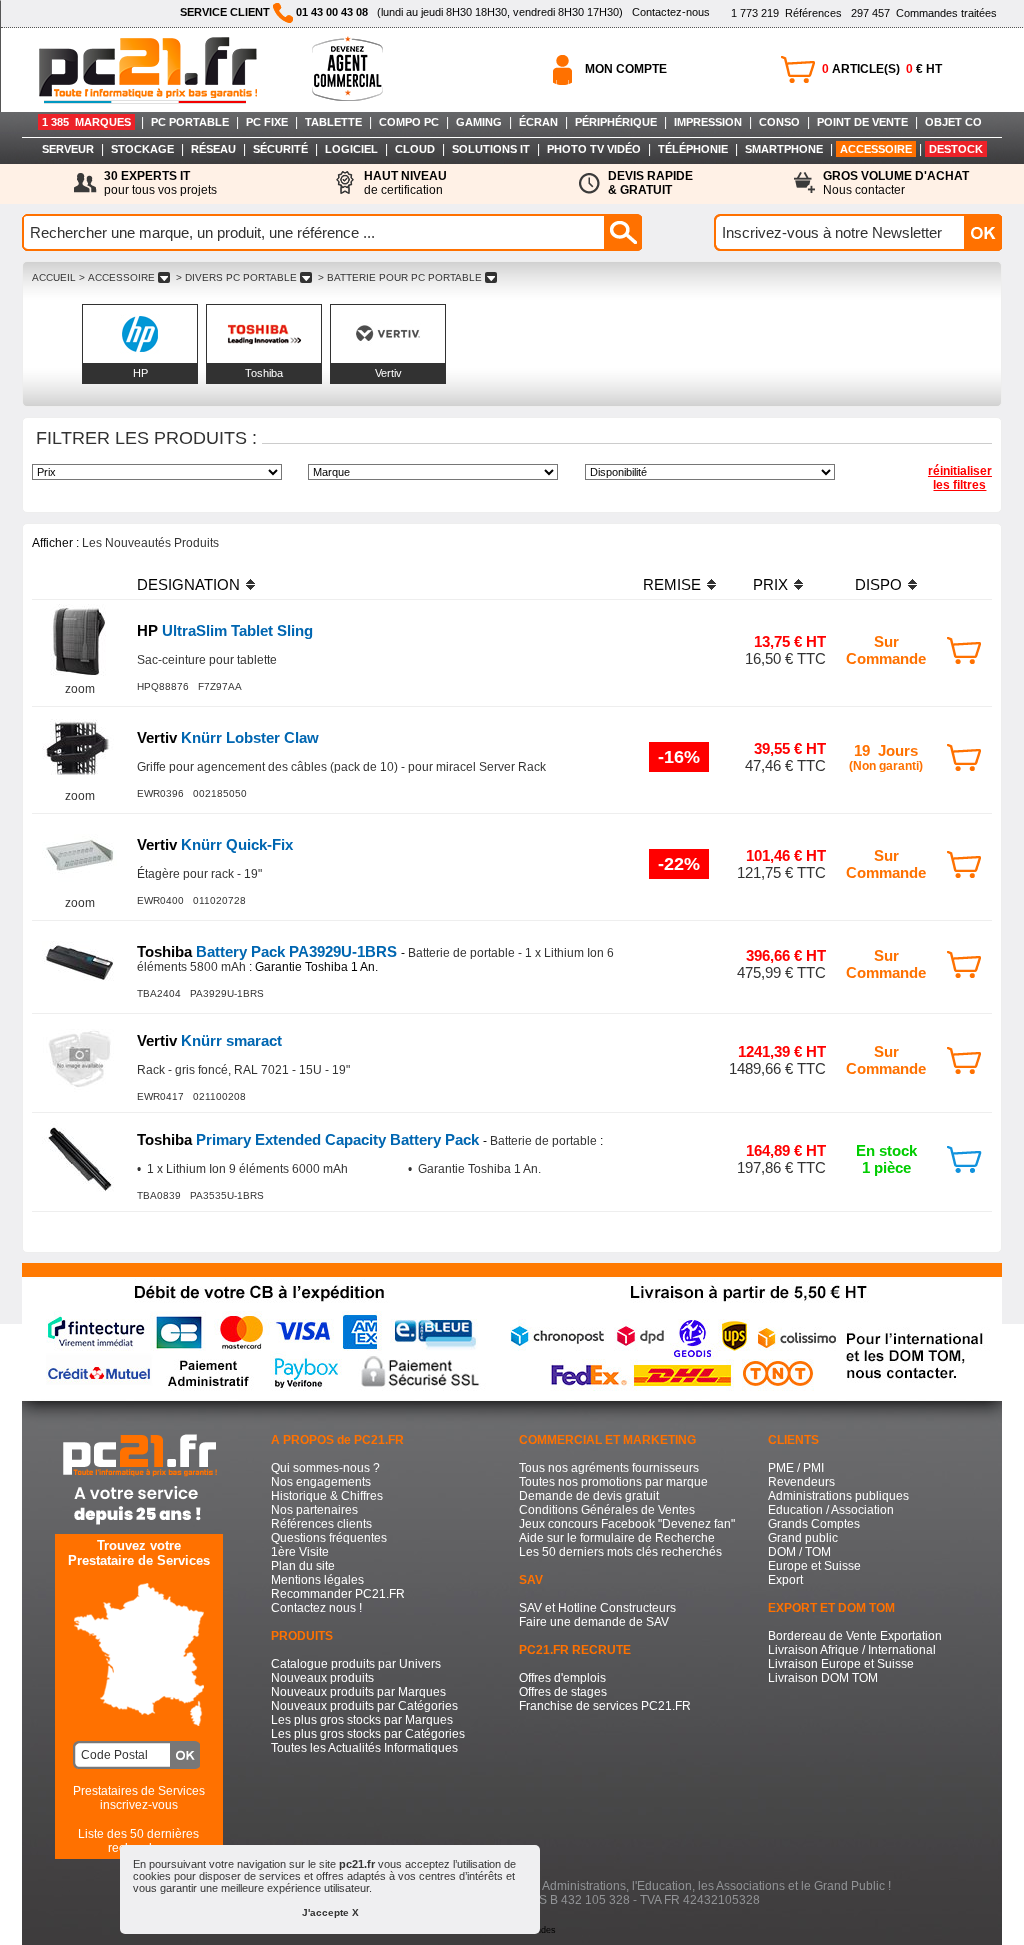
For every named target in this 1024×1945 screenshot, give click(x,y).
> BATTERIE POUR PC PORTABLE (400, 277)
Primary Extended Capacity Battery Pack (310, 1139)
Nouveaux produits (322, 1678)
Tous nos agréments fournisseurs (609, 1468)
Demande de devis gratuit (589, 1496)
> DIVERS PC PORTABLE (236, 277)
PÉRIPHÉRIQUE (616, 122)
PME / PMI (796, 1468)
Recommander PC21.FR (338, 1594)
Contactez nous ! (316, 1608)
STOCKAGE (142, 149)
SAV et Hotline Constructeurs (597, 1608)
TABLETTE (333, 122)
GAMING (479, 122)
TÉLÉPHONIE (693, 149)
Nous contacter (896, 183)
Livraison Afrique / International (852, 1650)
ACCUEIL (54, 277)
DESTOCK (956, 149)
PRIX (770, 584)
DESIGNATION (188, 584)
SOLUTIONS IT (491, 149)
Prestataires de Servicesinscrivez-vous (139, 1798)
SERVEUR (68, 149)
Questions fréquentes (329, 1538)
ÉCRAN (538, 122)
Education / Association (831, 1510)
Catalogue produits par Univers (356, 1664)
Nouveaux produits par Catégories (364, 1706)
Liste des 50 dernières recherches (138, 1841)
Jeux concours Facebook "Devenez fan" (627, 1524)
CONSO (779, 122)
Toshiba (264, 373)
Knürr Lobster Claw (228, 737)
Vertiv (388, 373)
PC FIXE (267, 122)
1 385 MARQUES (86, 122)
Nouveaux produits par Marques (358, 1692)
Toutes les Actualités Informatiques (364, 1748)
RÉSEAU (213, 149)
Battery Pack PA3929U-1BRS (269, 951)
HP (140, 373)
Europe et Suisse (814, 1566)
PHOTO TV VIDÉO (594, 149)
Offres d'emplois (562, 1678)
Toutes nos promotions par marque (613, 1482)
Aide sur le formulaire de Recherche (617, 1538)
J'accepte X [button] (330, 1912)
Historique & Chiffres (327, 1496)
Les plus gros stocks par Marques (362, 1720)
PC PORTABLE (190, 122)
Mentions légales (317, 1580)
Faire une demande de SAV (594, 1622)
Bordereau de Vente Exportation (855, 1636)
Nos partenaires (314, 1510)
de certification (405, 183)
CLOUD (415, 149)
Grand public (803, 1538)
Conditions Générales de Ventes (607, 1510)
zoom (80, 689)
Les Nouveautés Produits (150, 543)
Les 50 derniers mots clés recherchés (620, 1552)
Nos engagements (321, 1482)
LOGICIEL (351, 149)
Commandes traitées (924, 13)
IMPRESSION (708, 122)
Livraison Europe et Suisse (841, 1664)
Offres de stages (563, 1692)
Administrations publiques (838, 1496)
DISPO (878, 584)
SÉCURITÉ (280, 149)
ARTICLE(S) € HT (882, 69)
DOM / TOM (799, 1552)
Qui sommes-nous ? (325, 1468)
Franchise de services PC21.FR (605, 1706)
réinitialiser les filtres (960, 478)
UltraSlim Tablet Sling (225, 630)
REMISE (672, 584)
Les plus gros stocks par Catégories (368, 1734)
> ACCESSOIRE (117, 277)
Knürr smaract (209, 1040)
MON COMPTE (626, 69)
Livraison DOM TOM (823, 1678)
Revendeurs (801, 1482)
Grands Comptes (814, 1524)
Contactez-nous (671, 12)
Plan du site (303, 1566)
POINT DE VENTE (862, 122)
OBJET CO (953, 122)
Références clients (321, 1524)
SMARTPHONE (784, 149)
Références (786, 13)
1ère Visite (300, 1552)
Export (785, 1580)
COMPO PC (409, 122)
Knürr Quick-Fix (215, 844)
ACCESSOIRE (876, 149)
